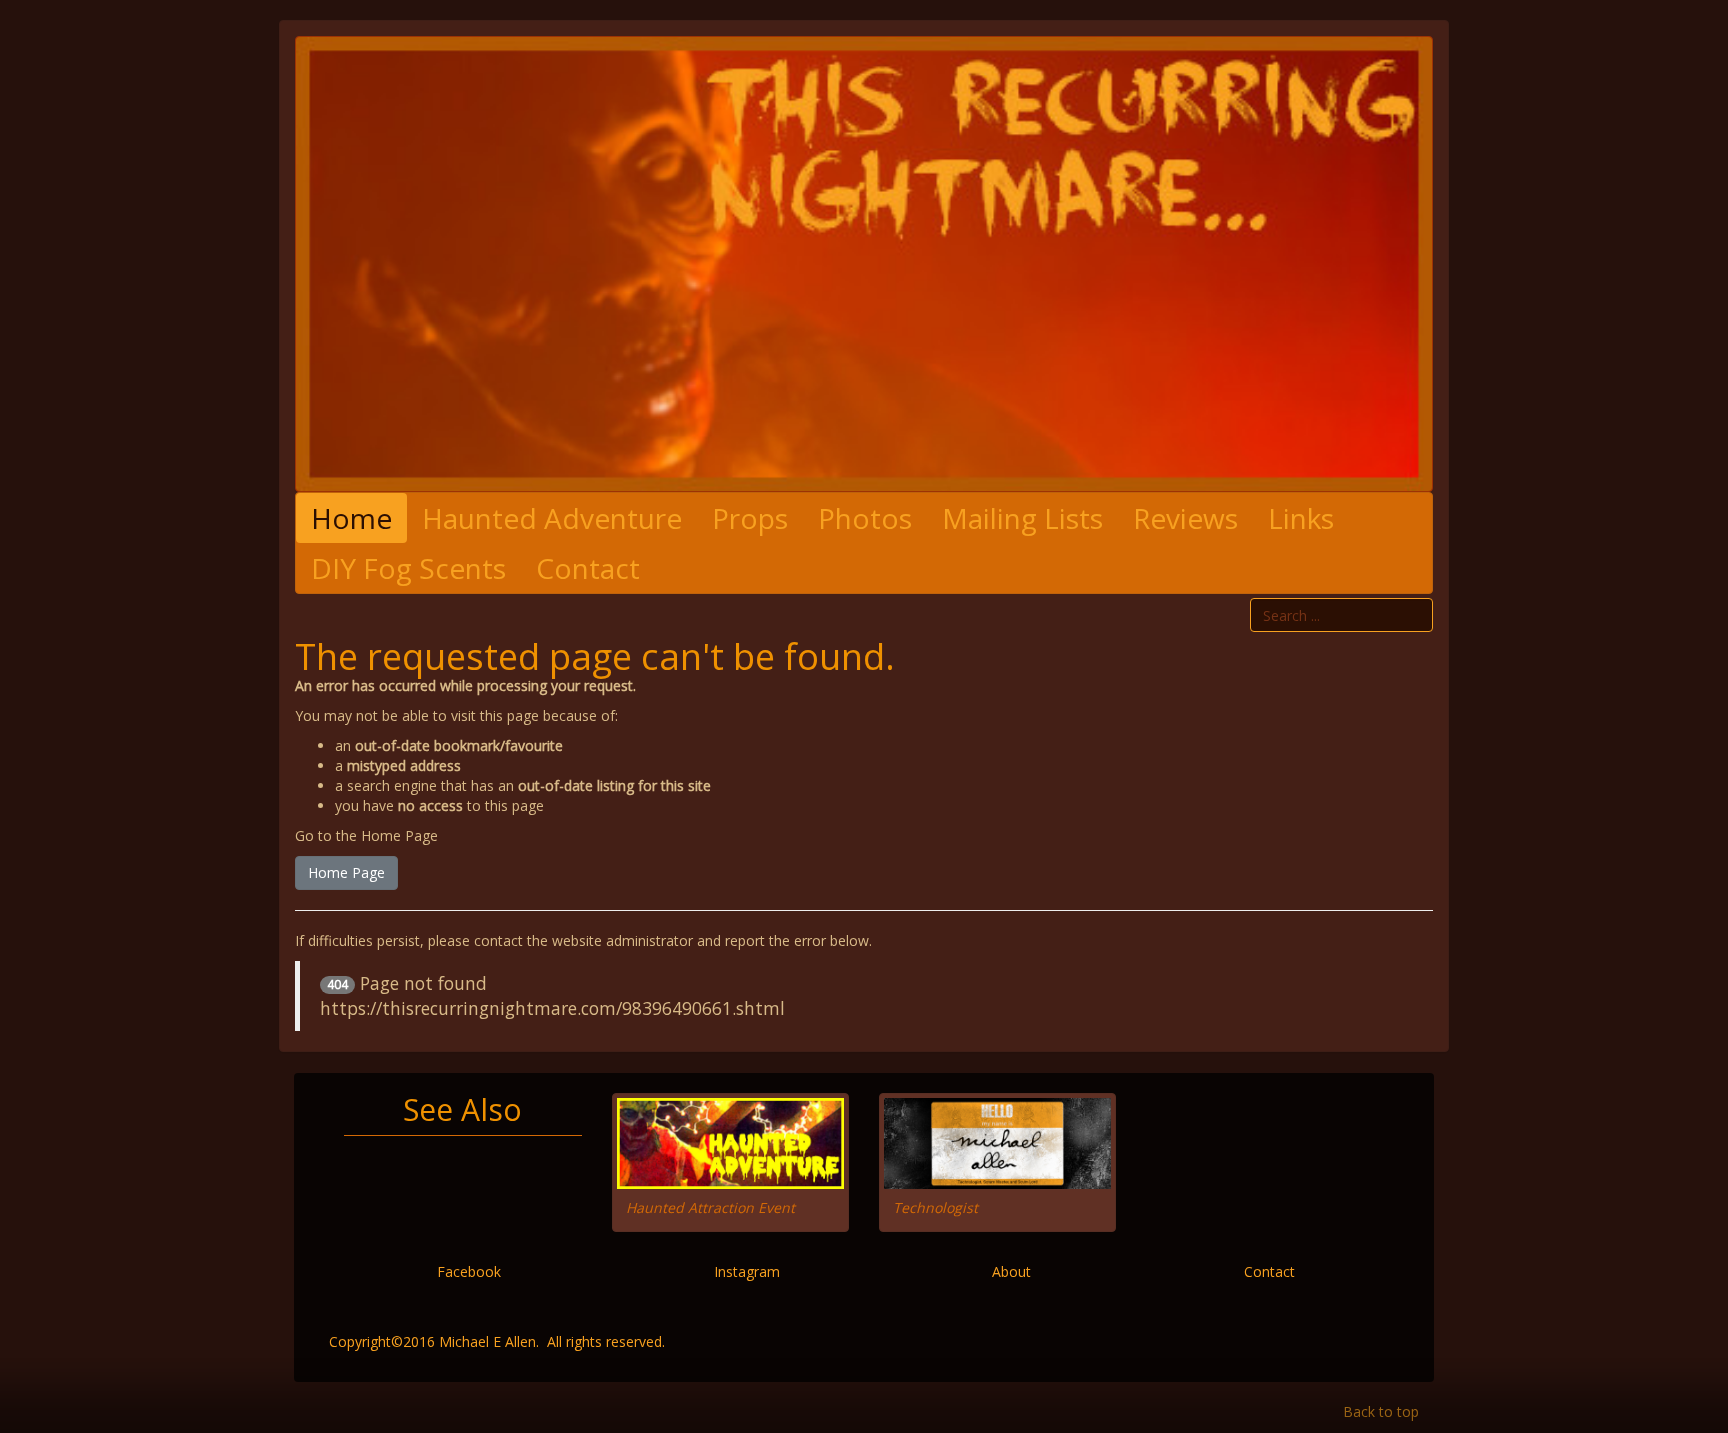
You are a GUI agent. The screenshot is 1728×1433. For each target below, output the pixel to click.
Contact (588, 568)
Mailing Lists (1022, 518)
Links (1301, 518)
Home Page (346, 872)
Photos (865, 518)
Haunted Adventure (552, 518)
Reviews (1185, 518)
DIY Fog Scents (408, 568)
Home (351, 518)
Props (750, 518)
